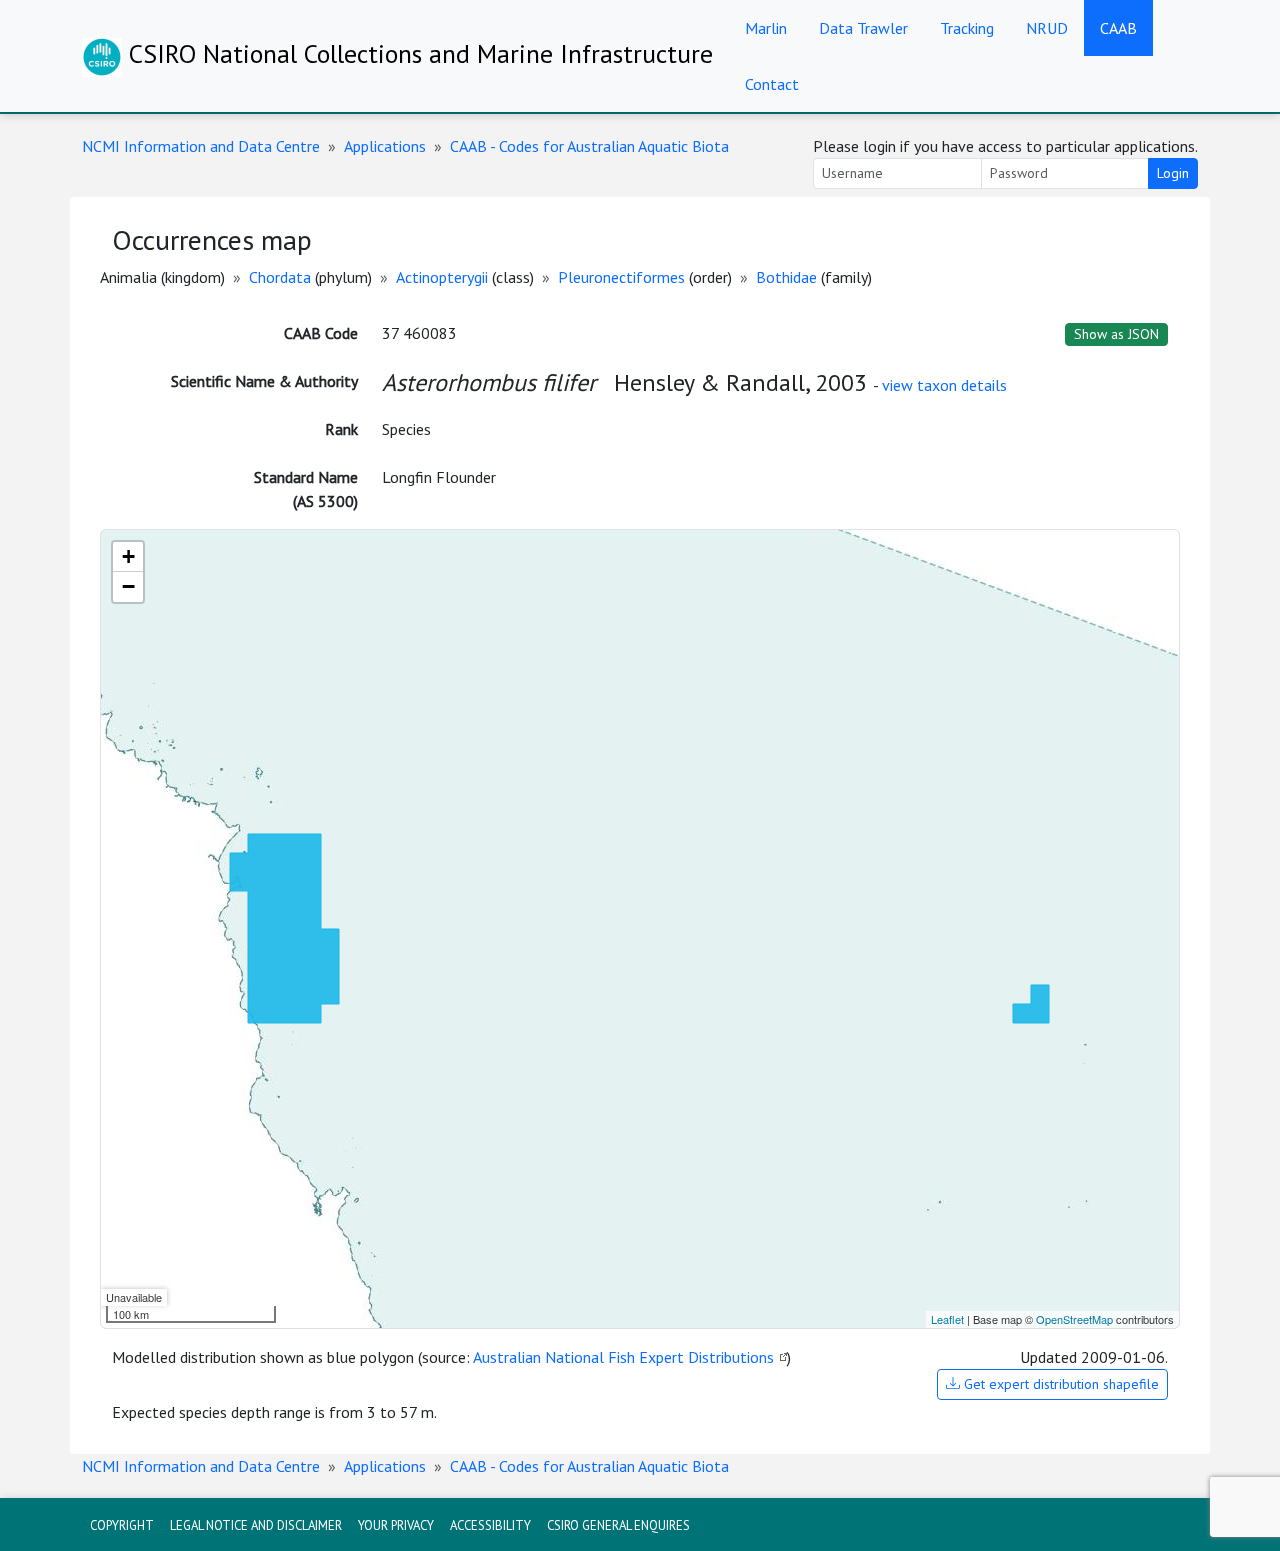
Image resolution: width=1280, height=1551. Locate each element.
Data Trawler (863, 28)
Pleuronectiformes (621, 277)
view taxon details (944, 385)
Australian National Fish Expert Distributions (623, 1357)
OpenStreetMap (1074, 1319)
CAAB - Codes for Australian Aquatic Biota (589, 146)
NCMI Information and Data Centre (201, 146)
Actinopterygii (442, 277)
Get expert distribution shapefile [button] (1059, 1384)
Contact (772, 84)
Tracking (967, 28)
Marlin (766, 28)
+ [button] (128, 556)
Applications (385, 146)
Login (1173, 173)
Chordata (280, 277)
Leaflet (947, 1319)
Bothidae (786, 277)
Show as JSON (1116, 334)
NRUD (1047, 28)
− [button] (128, 586)
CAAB (1118, 28)
